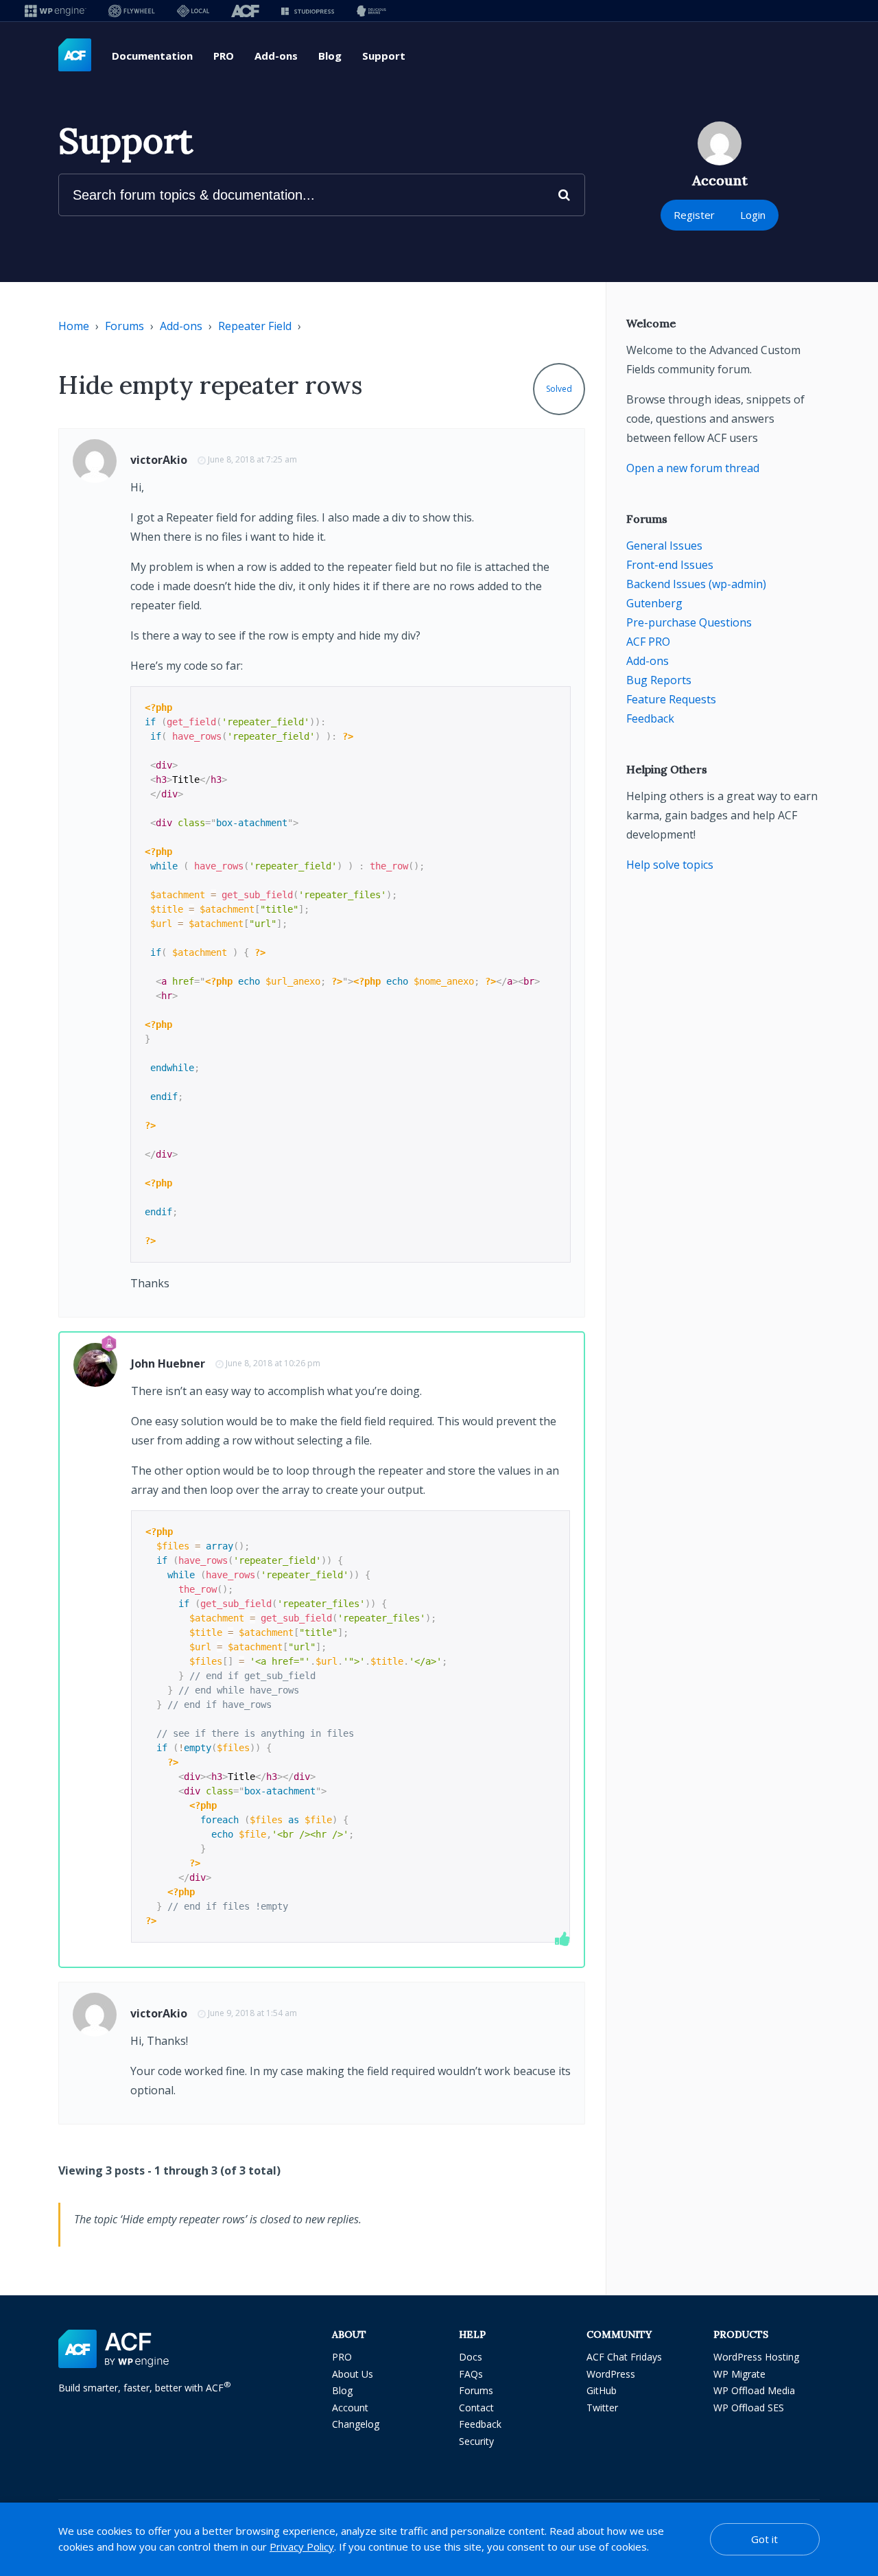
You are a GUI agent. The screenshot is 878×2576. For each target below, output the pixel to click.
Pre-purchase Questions (689, 622)
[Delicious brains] (371, 11)
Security (476, 2441)
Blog (330, 56)
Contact (476, 2408)
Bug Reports (659, 680)
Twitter (602, 2408)
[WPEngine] (56, 11)
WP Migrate (739, 2374)
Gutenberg (654, 603)
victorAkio (159, 460)
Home (74, 326)
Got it (764, 2539)
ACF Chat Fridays (624, 2357)
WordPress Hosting (756, 2357)
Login (753, 215)
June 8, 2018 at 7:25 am (252, 459)
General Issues (664, 546)
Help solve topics (670, 865)
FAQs (471, 2374)
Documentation (152, 56)
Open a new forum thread (693, 468)
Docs (471, 2357)
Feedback (650, 718)
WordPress (611, 2374)
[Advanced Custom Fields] (75, 56)
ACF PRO (648, 642)
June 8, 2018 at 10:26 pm (273, 1363)
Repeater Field (255, 326)
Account (350, 2408)
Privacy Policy (302, 2546)
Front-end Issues (670, 565)
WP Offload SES (749, 2408)
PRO (224, 56)
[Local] (193, 11)
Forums (124, 326)
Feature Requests (671, 699)
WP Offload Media (754, 2390)
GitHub (602, 2390)
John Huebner (168, 1363)
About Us (353, 2374)
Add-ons (276, 56)
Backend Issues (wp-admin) (696, 584)
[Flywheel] (132, 11)
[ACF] (245, 11)
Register (694, 215)
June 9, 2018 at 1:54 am (252, 2013)
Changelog (356, 2424)
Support (384, 56)
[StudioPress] (308, 11)
